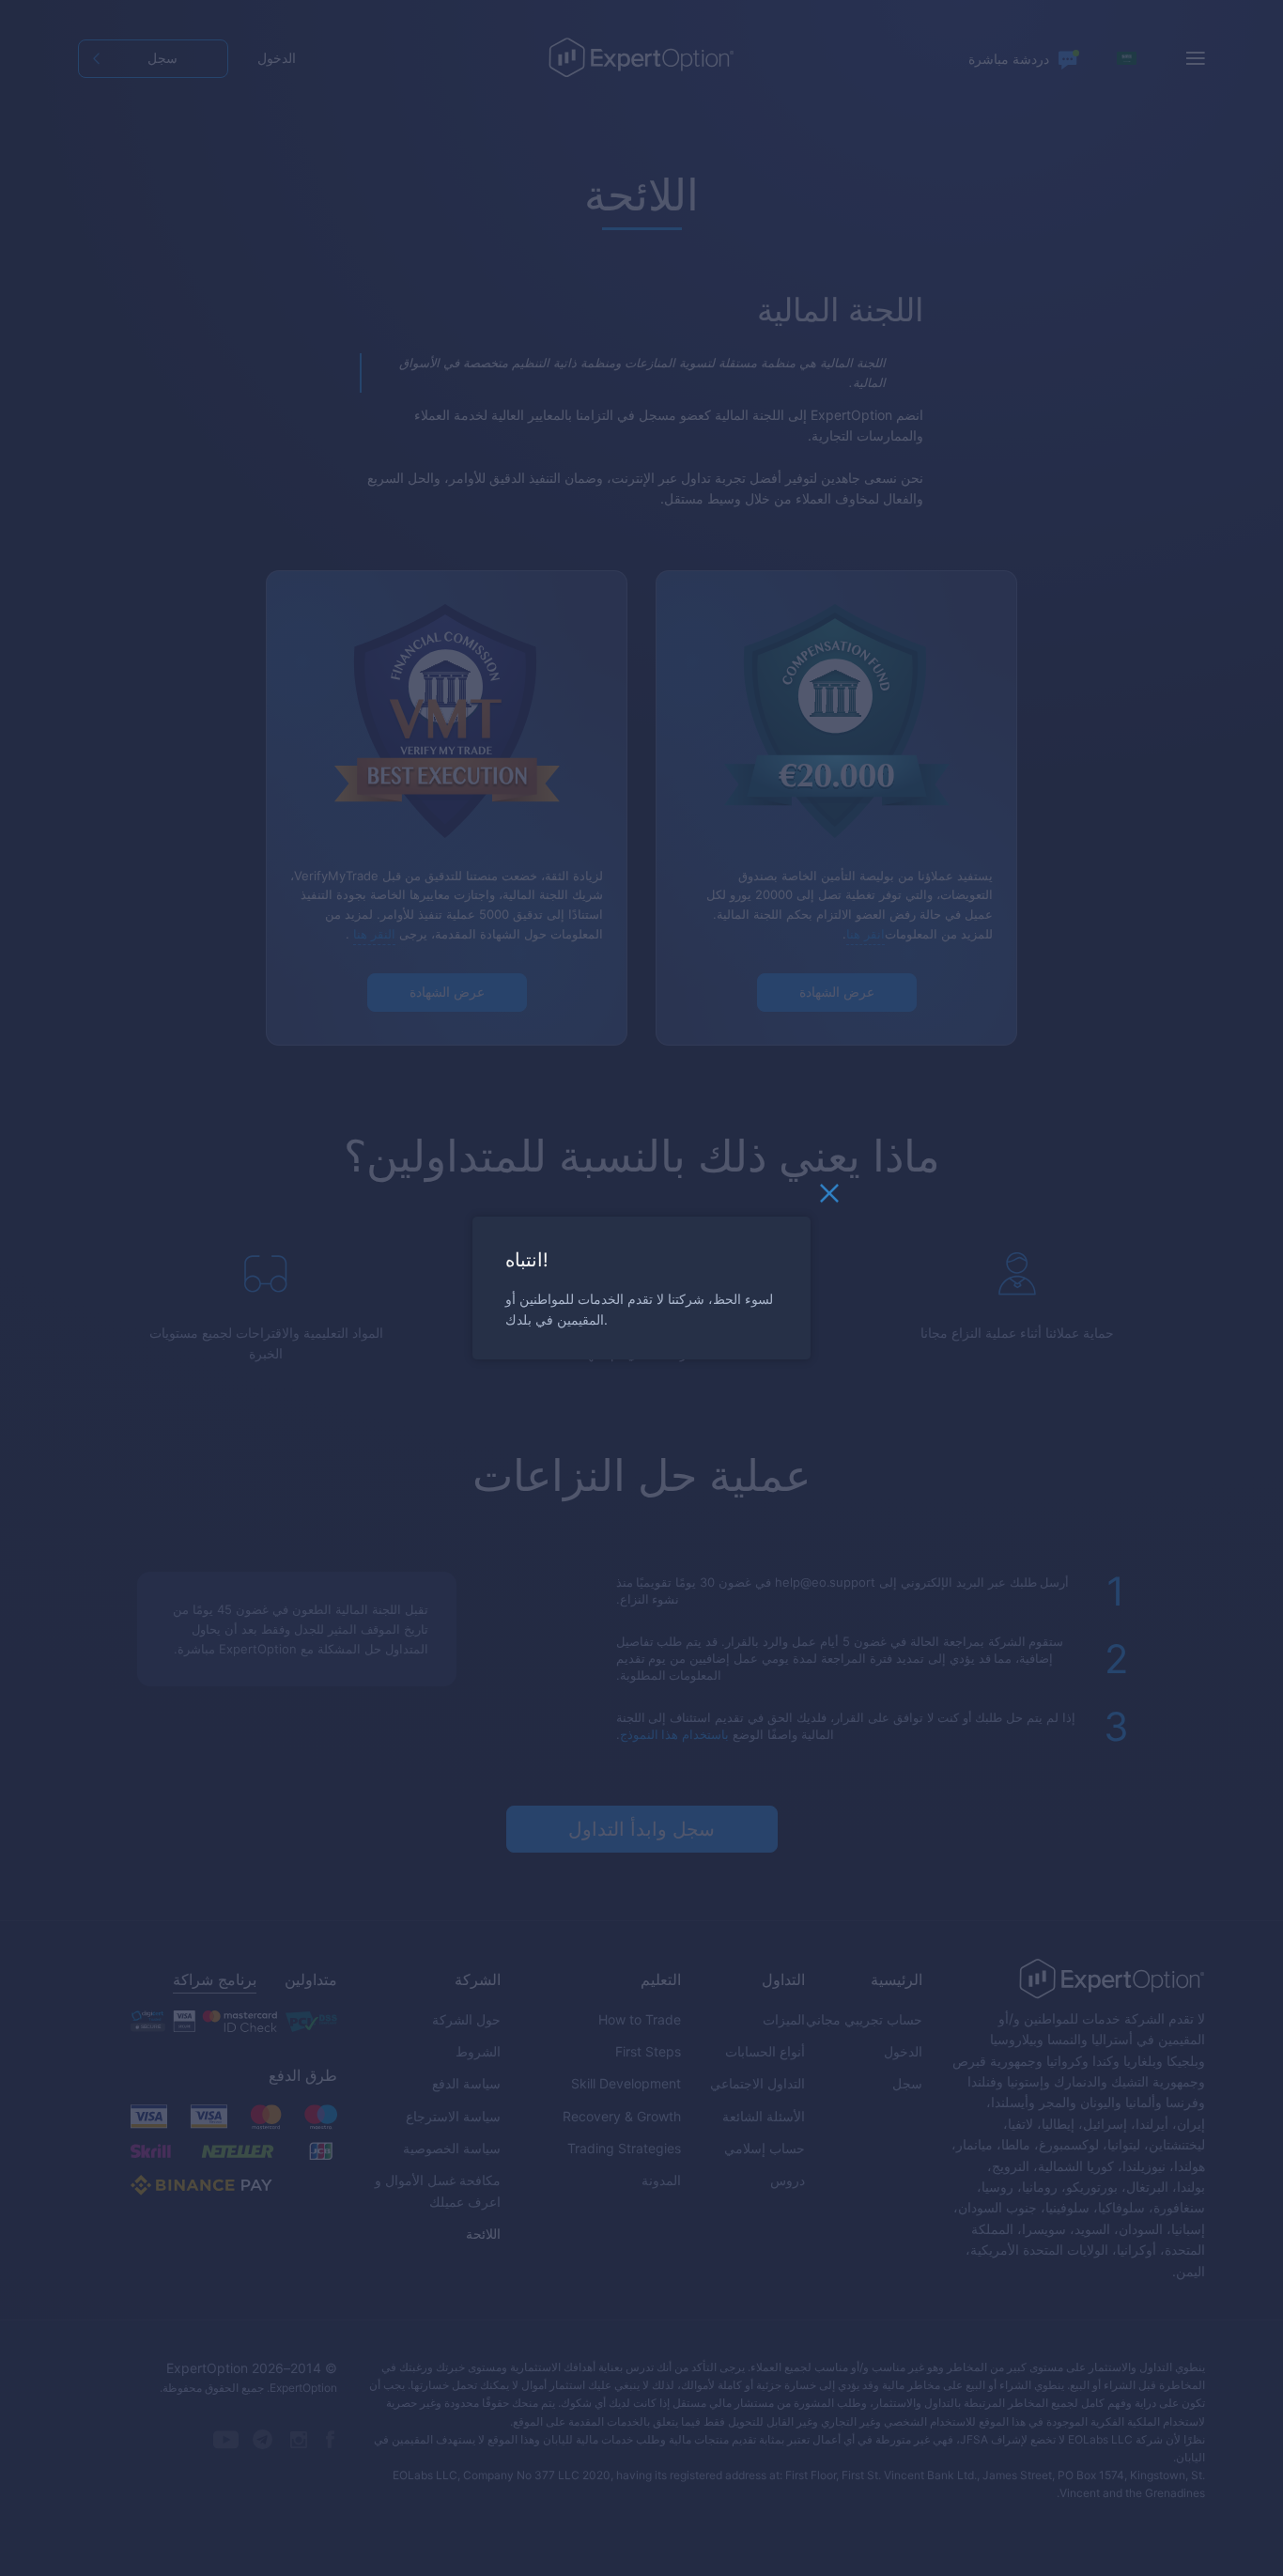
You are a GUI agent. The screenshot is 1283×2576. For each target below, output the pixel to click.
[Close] (829, 1198)
